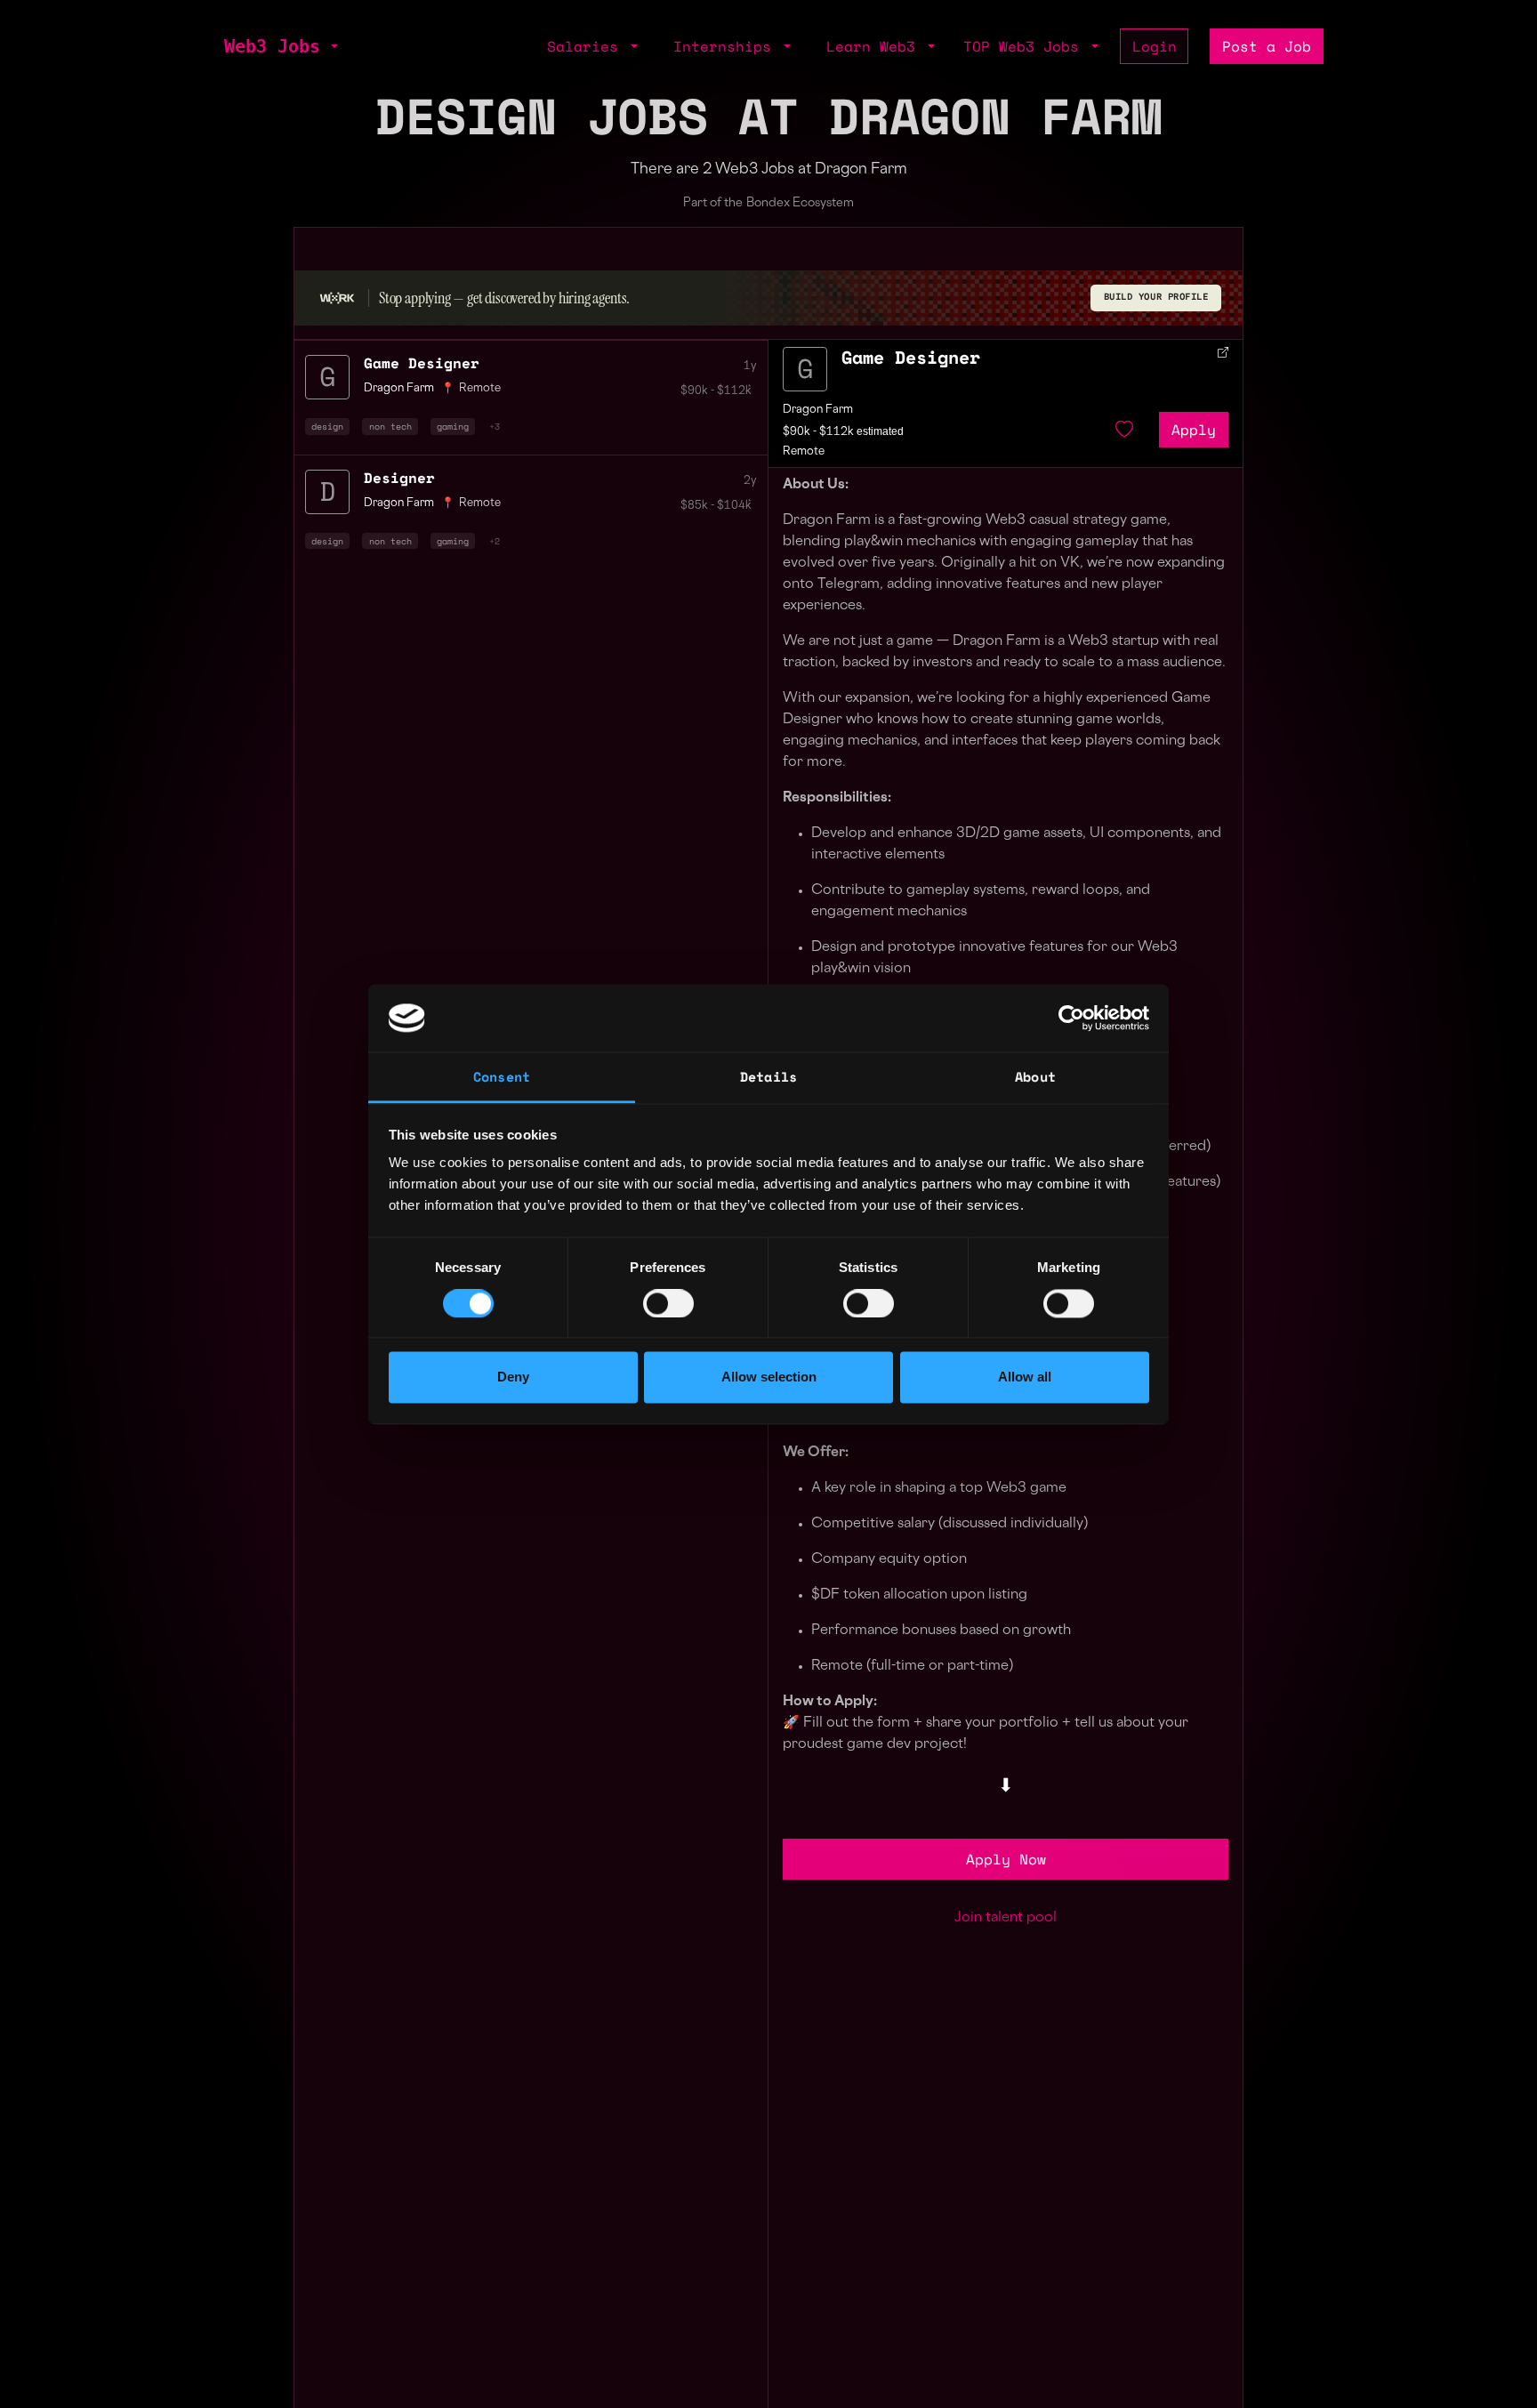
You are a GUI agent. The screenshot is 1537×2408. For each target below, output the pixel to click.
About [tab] (1035, 1077)
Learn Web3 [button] (875, 46)
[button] (333, 46)
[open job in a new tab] (1223, 352)
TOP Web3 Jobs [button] (1026, 46)
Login (1155, 46)
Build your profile (1156, 297)
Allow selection (769, 1377)
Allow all (1025, 1377)
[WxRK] (337, 297)
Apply (1194, 430)
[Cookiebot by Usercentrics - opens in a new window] (1071, 1018)
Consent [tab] (502, 1077)
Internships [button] (727, 46)
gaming (453, 426)
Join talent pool (1006, 1918)
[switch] (668, 1303)
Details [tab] (768, 1077)
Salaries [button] (587, 46)
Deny (513, 1377)
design (327, 426)
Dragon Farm (818, 410)
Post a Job (1267, 46)
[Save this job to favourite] (1124, 430)
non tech (390, 426)
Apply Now (1006, 1859)
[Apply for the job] (805, 369)
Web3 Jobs (272, 46)
